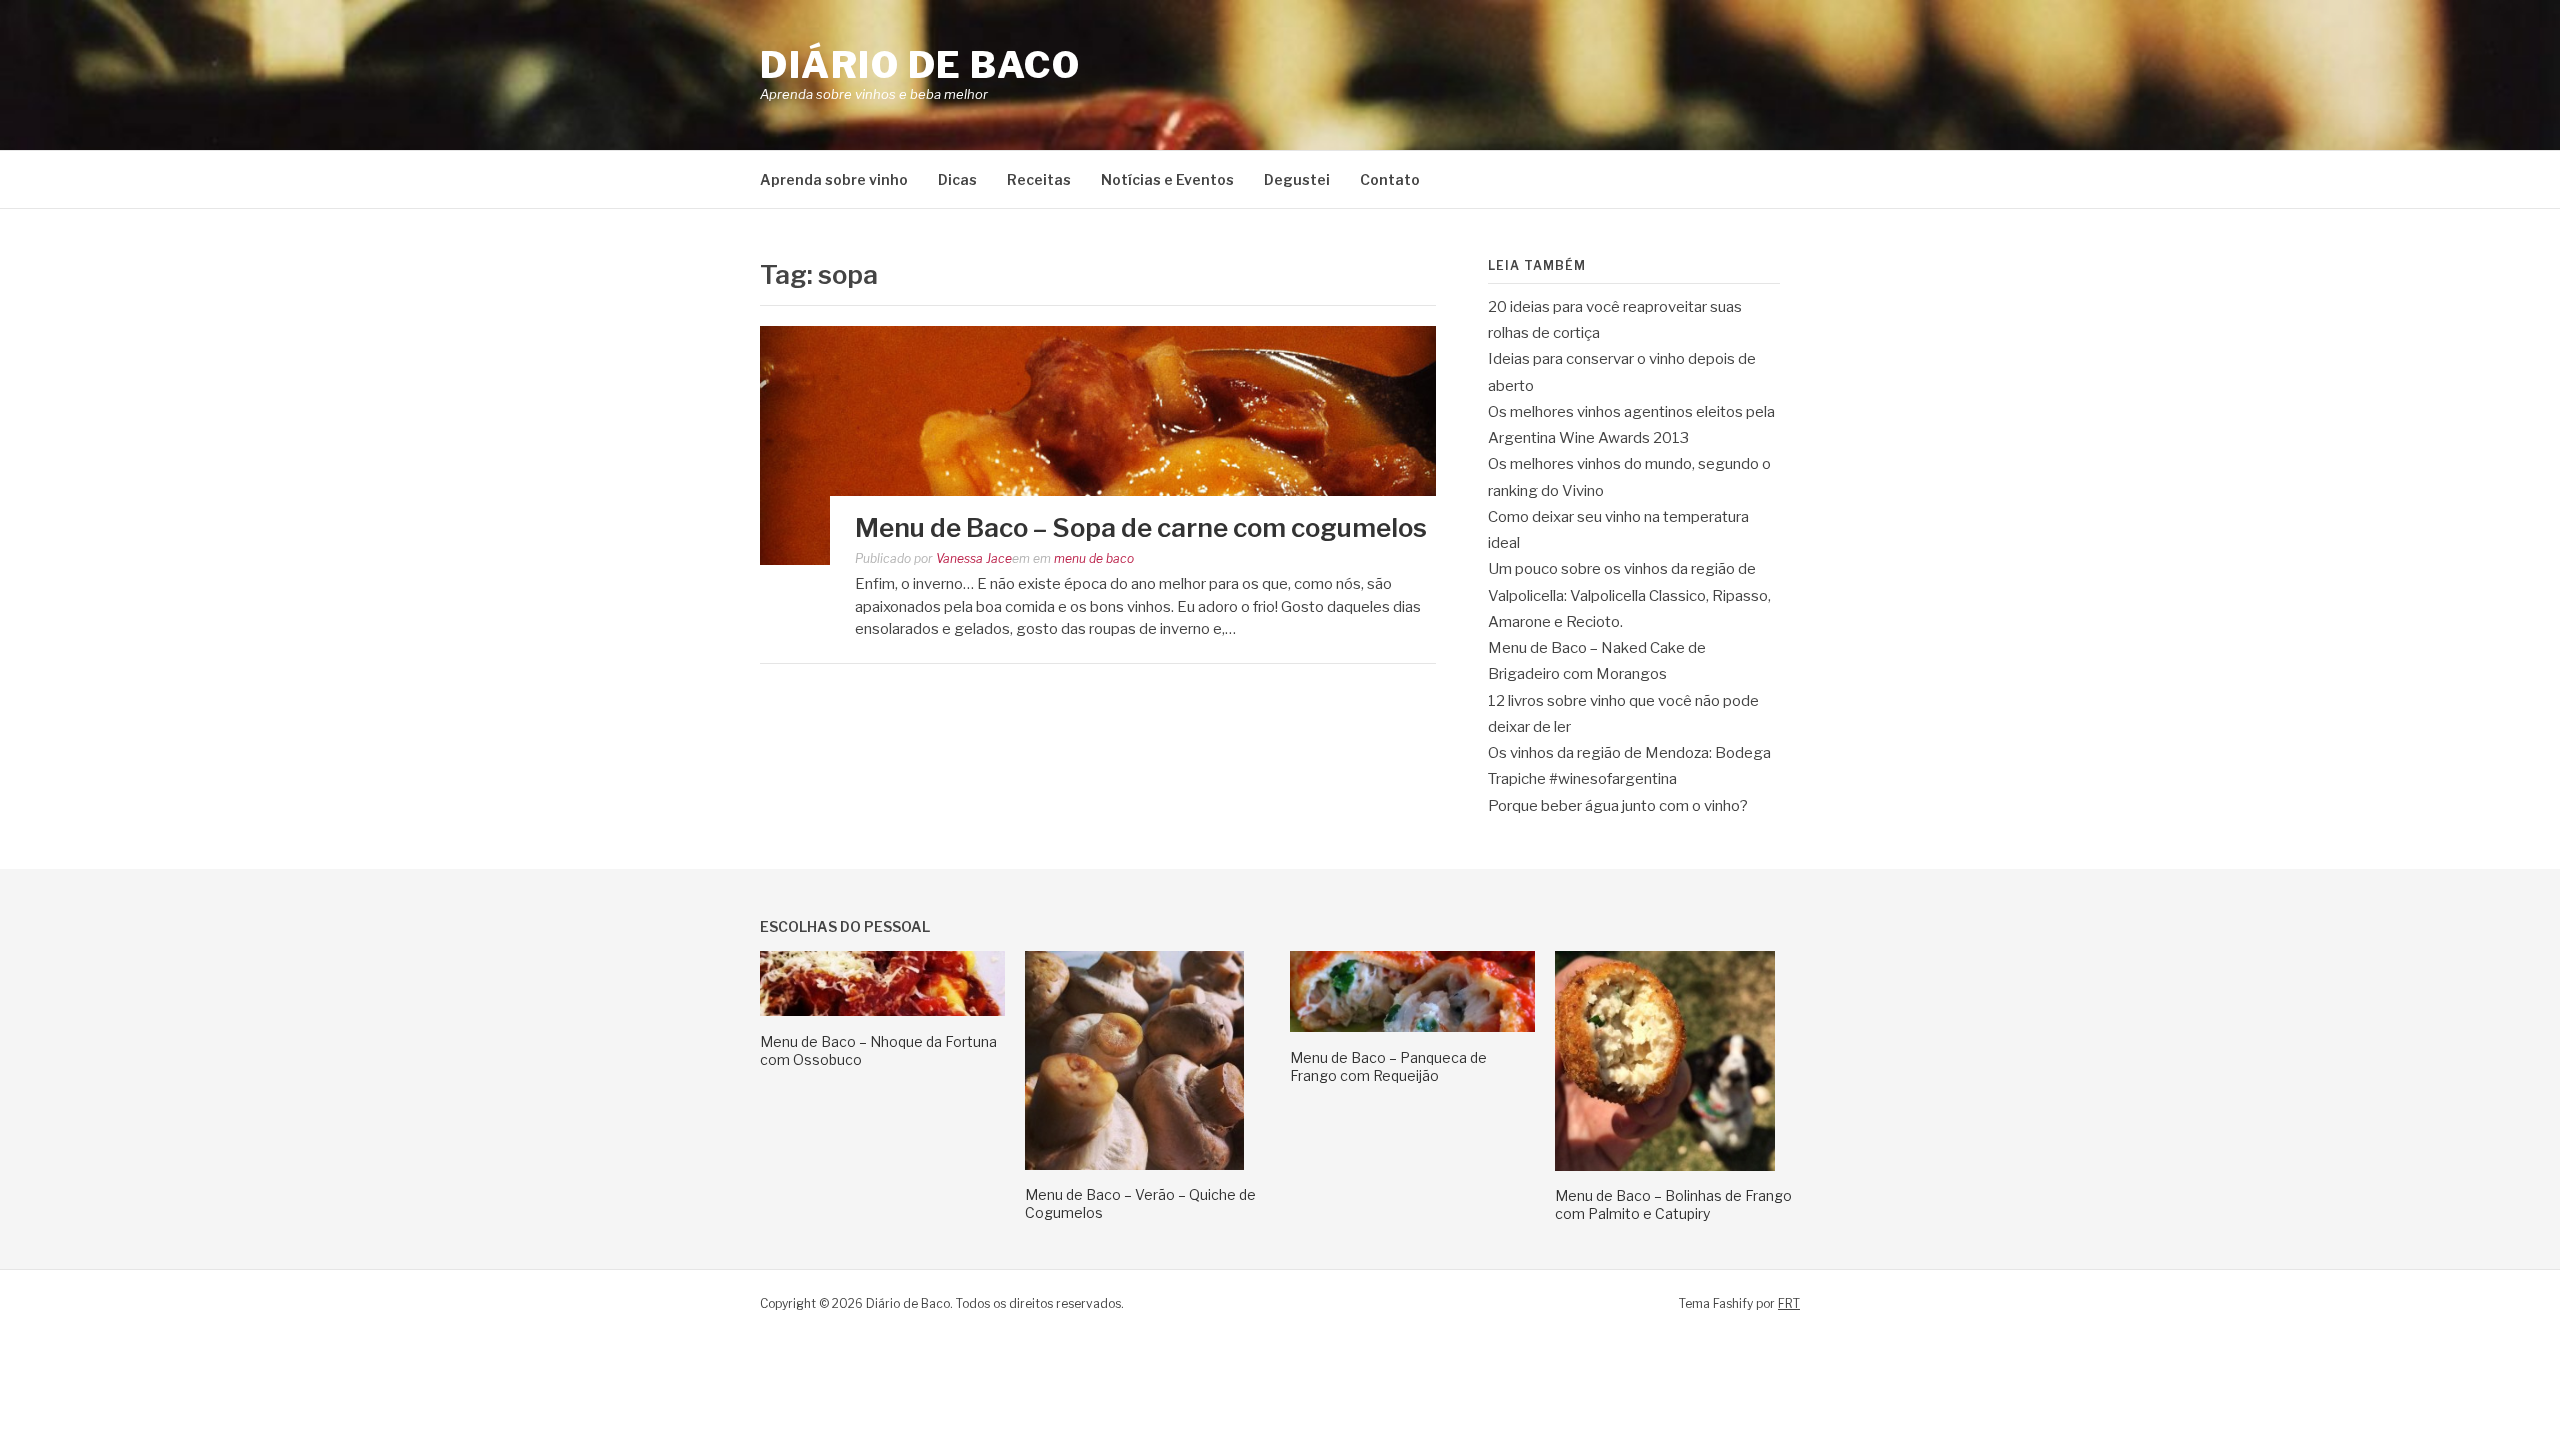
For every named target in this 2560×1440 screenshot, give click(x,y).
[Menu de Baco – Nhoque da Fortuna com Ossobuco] (882, 1011)
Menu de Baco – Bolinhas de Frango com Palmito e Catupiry (1673, 1204)
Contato (1390, 179)
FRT (1789, 1303)
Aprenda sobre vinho (834, 179)
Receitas (1039, 179)
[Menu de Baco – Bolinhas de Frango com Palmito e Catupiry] (1665, 1166)
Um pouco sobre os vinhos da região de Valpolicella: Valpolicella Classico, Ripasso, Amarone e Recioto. (1629, 595)
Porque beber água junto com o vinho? (1618, 806)
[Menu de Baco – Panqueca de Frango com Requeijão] (1412, 1027)
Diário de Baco (920, 65)
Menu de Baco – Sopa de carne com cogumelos (1141, 527)
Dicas (957, 179)
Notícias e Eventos (1167, 179)
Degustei (1297, 179)
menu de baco (1094, 558)
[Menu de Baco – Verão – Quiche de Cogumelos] (1134, 1165)
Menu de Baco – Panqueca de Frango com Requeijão (1388, 1066)
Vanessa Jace (974, 558)
